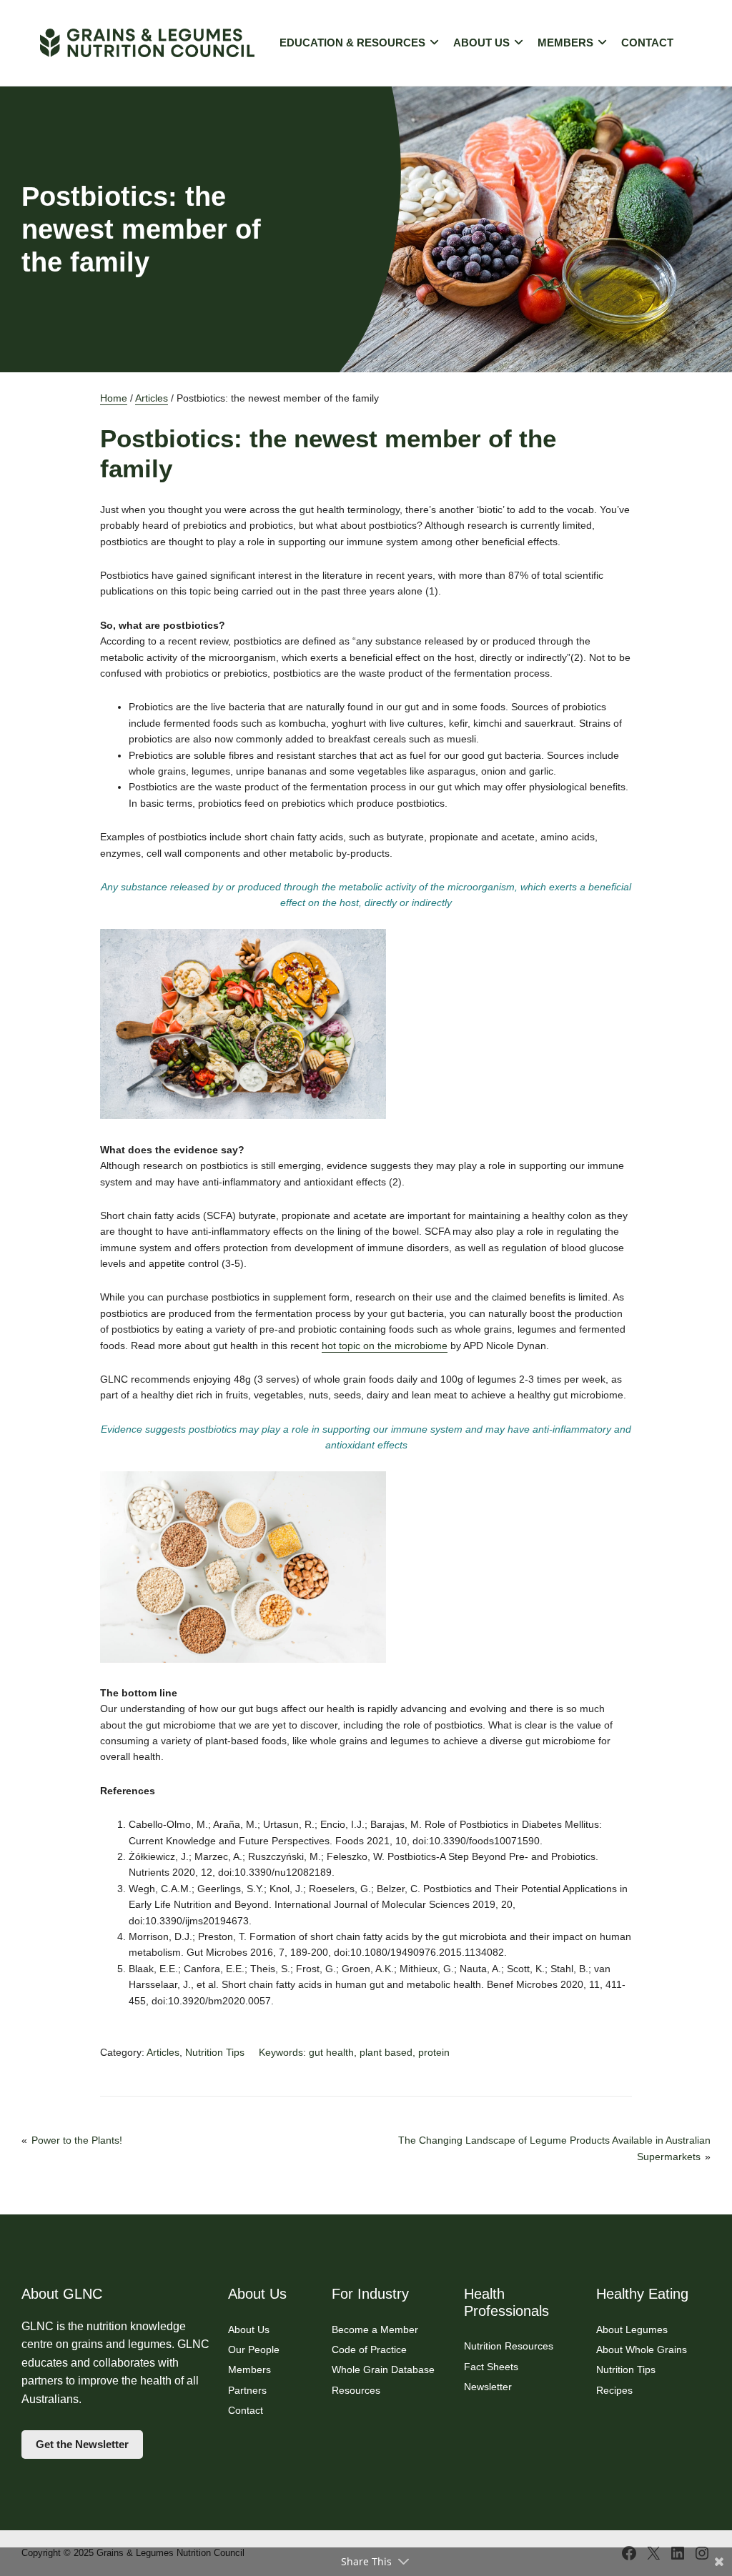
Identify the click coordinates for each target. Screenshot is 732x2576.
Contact (647, 43)
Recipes (614, 2390)
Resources (356, 2390)
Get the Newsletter (82, 2445)
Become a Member (375, 2329)
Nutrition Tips (215, 2052)
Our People (254, 2349)
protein (434, 2052)
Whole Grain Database (383, 2369)
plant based (386, 2052)
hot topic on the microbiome (385, 1346)
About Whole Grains (642, 2349)
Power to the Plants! (77, 2140)
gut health (331, 2052)
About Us (481, 43)
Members (565, 43)
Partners (247, 2390)
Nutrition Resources (509, 2346)
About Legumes (632, 2329)
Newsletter (488, 2387)
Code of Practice (369, 2349)
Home (114, 398)
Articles (152, 398)
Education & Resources (352, 43)
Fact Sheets (491, 2367)
